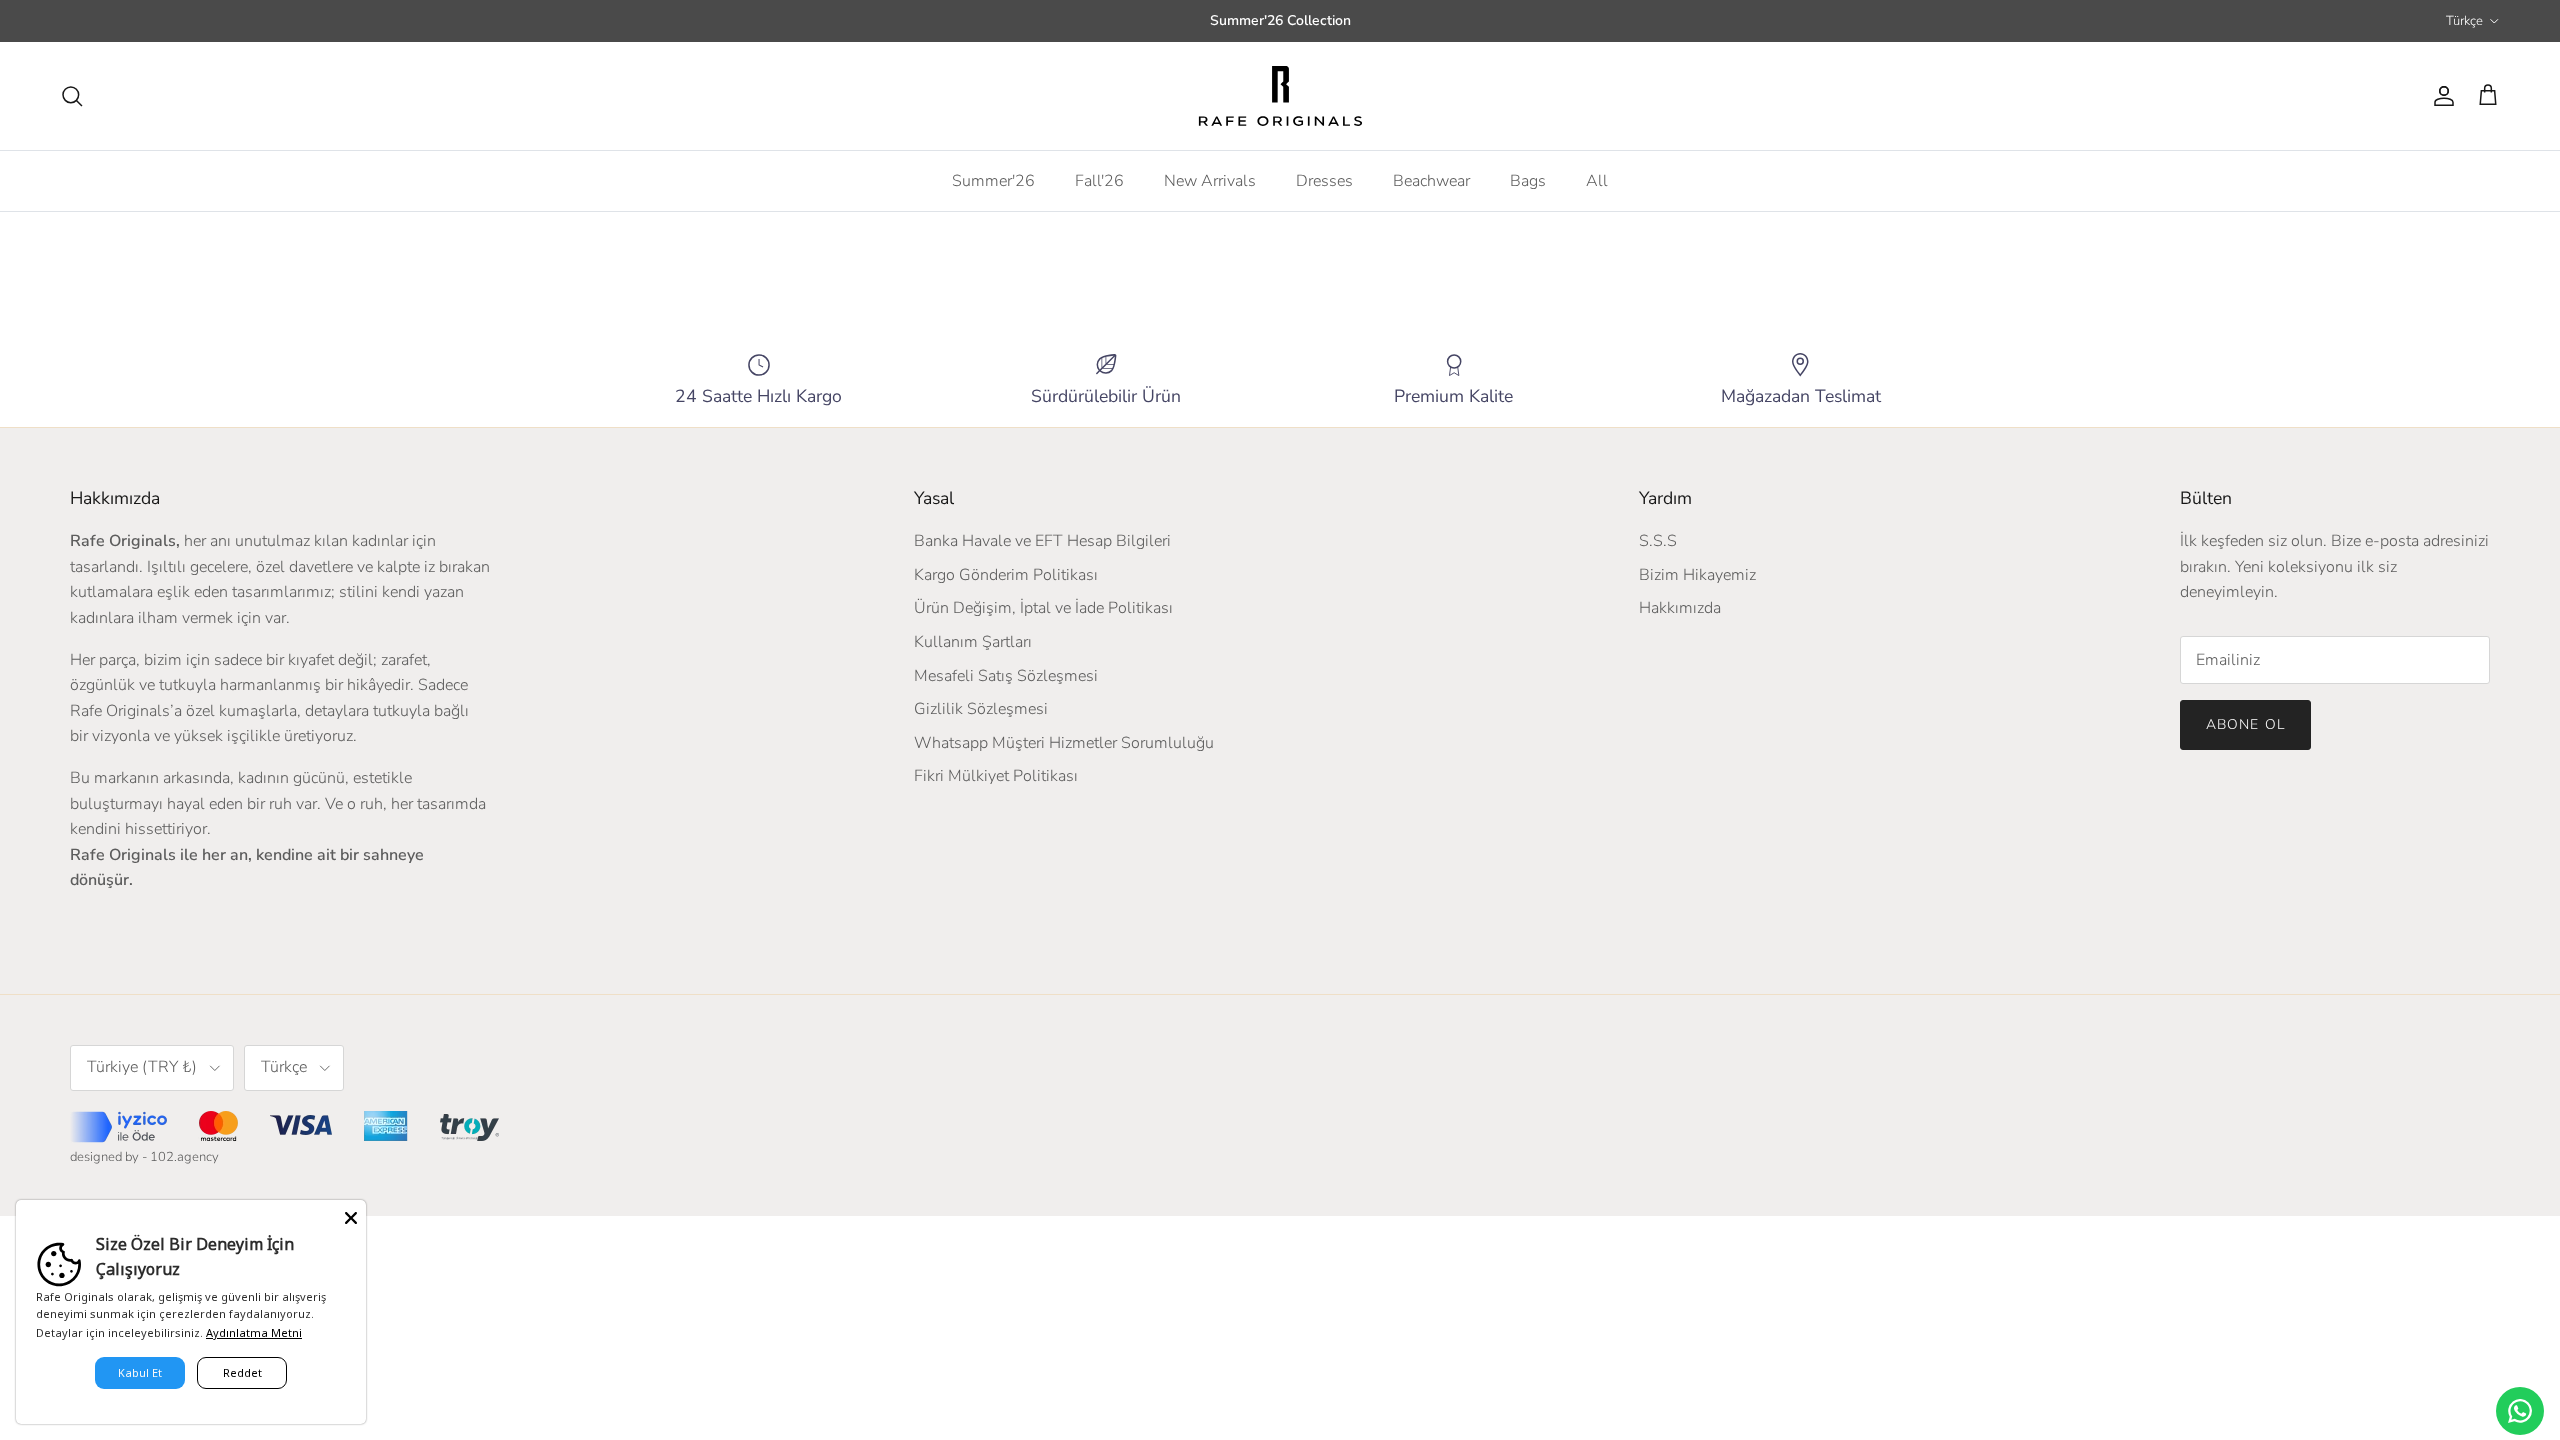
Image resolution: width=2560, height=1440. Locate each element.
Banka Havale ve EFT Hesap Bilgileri (1042, 541)
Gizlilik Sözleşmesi (981, 709)
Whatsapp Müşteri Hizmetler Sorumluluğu (1064, 743)
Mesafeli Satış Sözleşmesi (1006, 676)
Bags (1528, 181)
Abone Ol (2245, 724)
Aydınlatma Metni (254, 1332)
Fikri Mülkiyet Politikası (996, 776)
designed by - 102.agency (144, 1157)
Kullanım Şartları (973, 642)
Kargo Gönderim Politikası (1006, 575)
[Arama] (72, 96)
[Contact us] (2520, 1411)
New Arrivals (1210, 181)
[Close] (351, 1215)
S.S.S (1658, 541)
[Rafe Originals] (1280, 96)
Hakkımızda (1680, 608)
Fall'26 (1099, 181)
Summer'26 (993, 181)
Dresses (1324, 181)
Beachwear (1431, 181)
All (1597, 181)
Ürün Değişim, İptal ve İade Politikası (1043, 608)
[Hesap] (2440, 96)
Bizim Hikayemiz (1697, 575)
